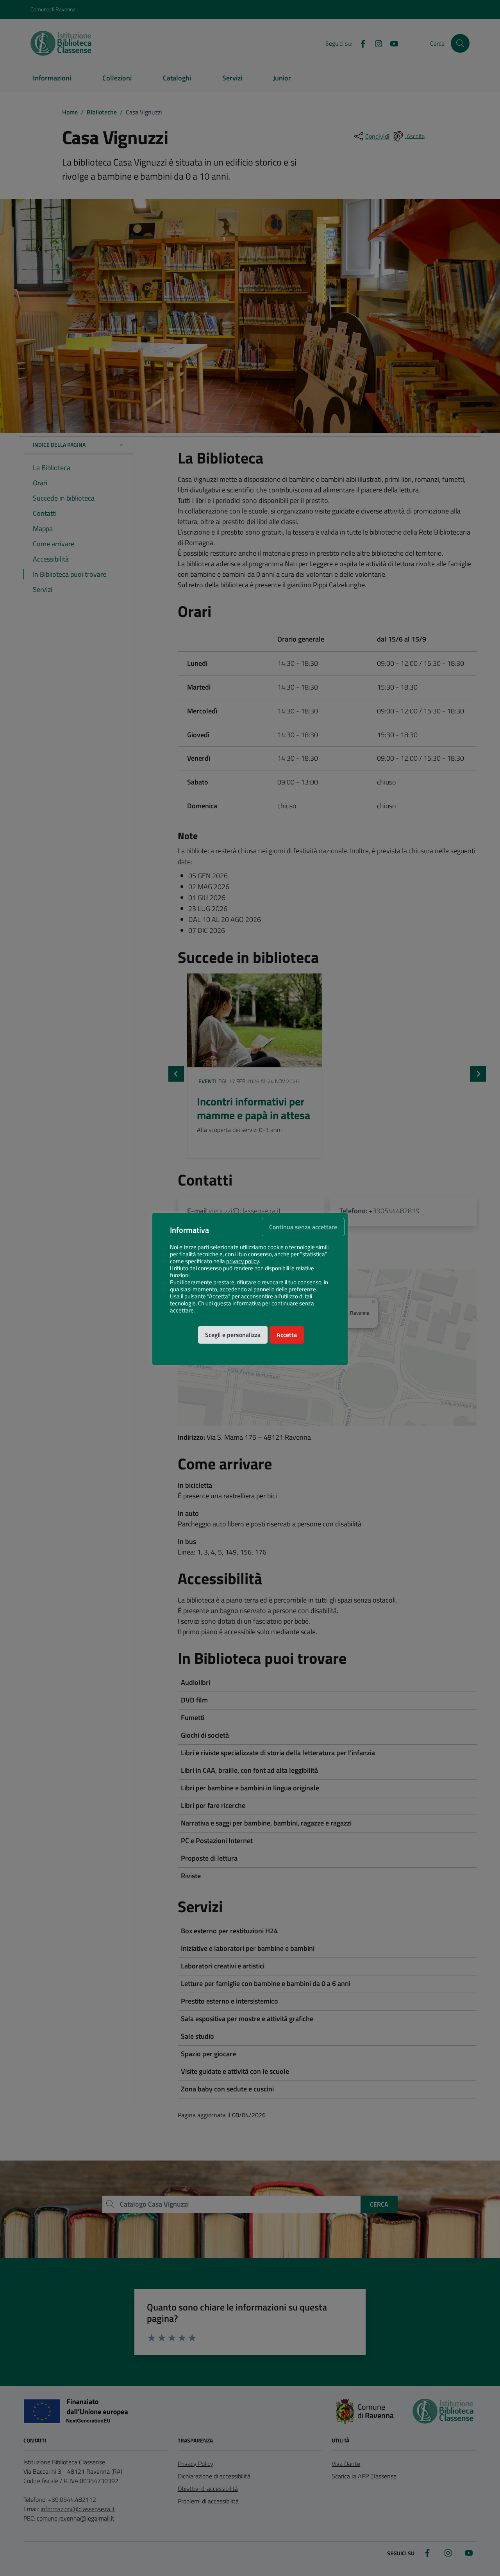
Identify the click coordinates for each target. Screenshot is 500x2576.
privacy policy (243, 1261)
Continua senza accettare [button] (303, 1227)
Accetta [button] (287, 1335)
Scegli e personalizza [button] (233, 1335)
